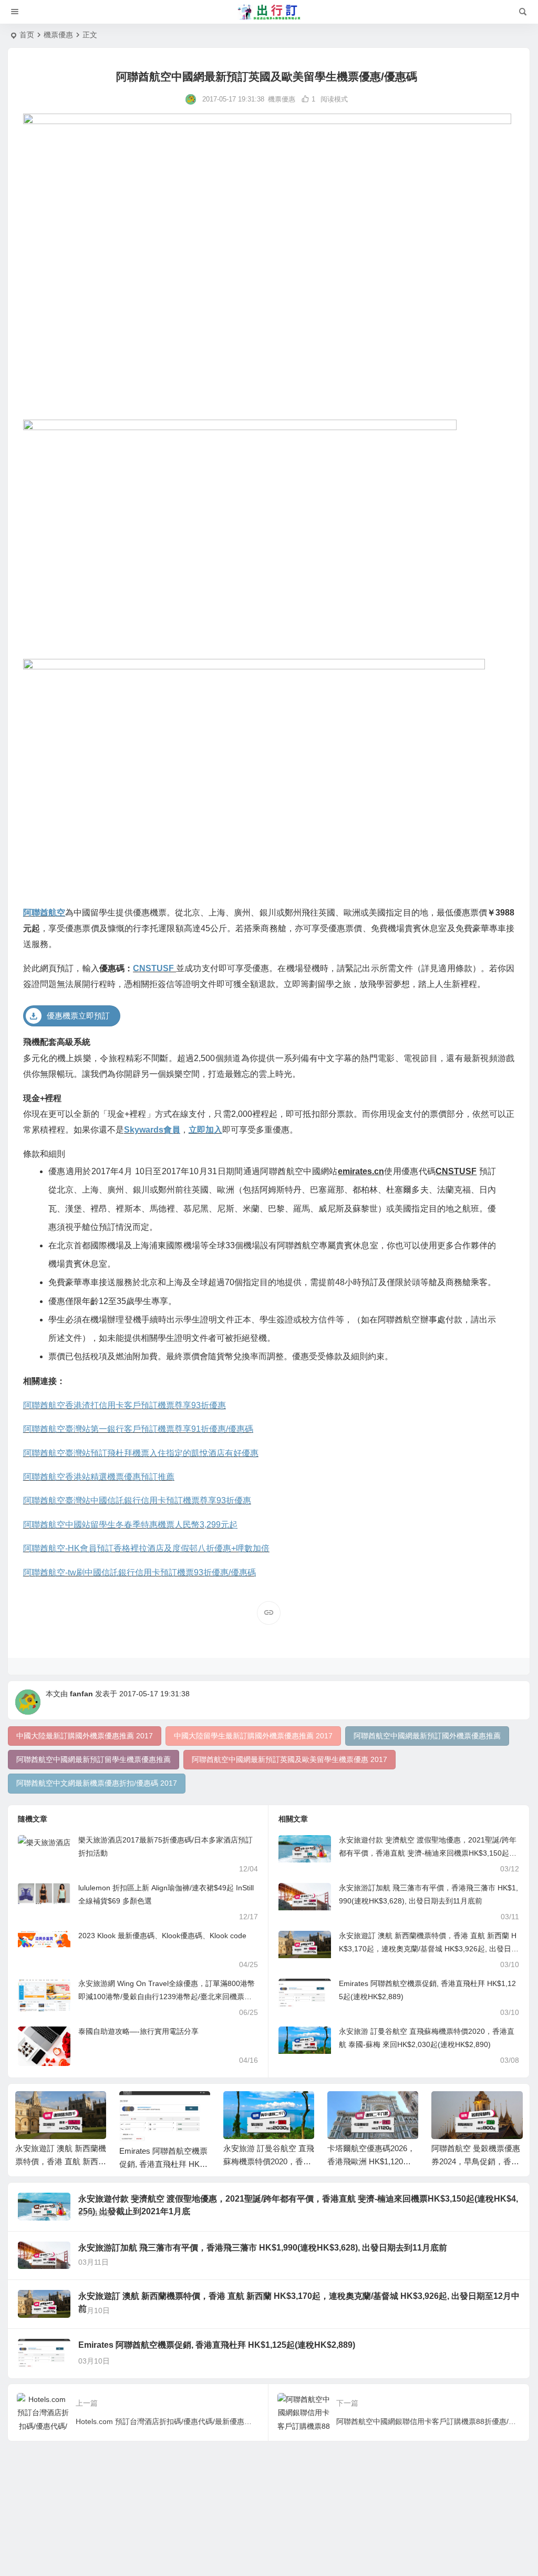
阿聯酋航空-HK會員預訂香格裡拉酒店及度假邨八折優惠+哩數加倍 (146, 1548)
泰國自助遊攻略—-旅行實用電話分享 (138, 2031)
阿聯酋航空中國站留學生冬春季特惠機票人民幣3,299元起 (130, 1525)
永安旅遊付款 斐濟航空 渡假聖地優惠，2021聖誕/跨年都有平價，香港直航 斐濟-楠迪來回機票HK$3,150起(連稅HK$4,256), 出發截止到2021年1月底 (428, 1853)
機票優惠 (58, 35)
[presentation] (461, 2108)
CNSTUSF (154, 968)
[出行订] (269, 12)
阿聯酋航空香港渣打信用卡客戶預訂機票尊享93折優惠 (125, 1405)
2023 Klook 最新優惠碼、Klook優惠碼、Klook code (162, 1936)
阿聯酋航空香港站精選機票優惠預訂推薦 (99, 1477)
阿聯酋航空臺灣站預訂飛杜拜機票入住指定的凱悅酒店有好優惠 (141, 1453)
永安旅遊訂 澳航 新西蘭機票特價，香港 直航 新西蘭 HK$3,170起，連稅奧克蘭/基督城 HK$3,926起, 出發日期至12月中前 (429, 1949)
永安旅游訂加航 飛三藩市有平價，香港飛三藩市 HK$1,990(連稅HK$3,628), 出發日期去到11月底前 (263, 2248)
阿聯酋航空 (44, 913)
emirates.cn (361, 1171)
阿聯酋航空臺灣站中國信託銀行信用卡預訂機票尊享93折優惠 (137, 1500)
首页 (27, 35)
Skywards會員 (152, 1130)
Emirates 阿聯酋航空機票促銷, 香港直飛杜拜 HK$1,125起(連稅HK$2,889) (165, 2164)
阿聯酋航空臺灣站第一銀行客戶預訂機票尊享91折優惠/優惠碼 (138, 1429)
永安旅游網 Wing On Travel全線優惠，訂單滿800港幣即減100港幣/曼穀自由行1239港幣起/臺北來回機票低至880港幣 (167, 1997)
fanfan (81, 1694)
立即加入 (205, 1130)
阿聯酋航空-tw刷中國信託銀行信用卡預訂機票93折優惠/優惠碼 (139, 1572)
